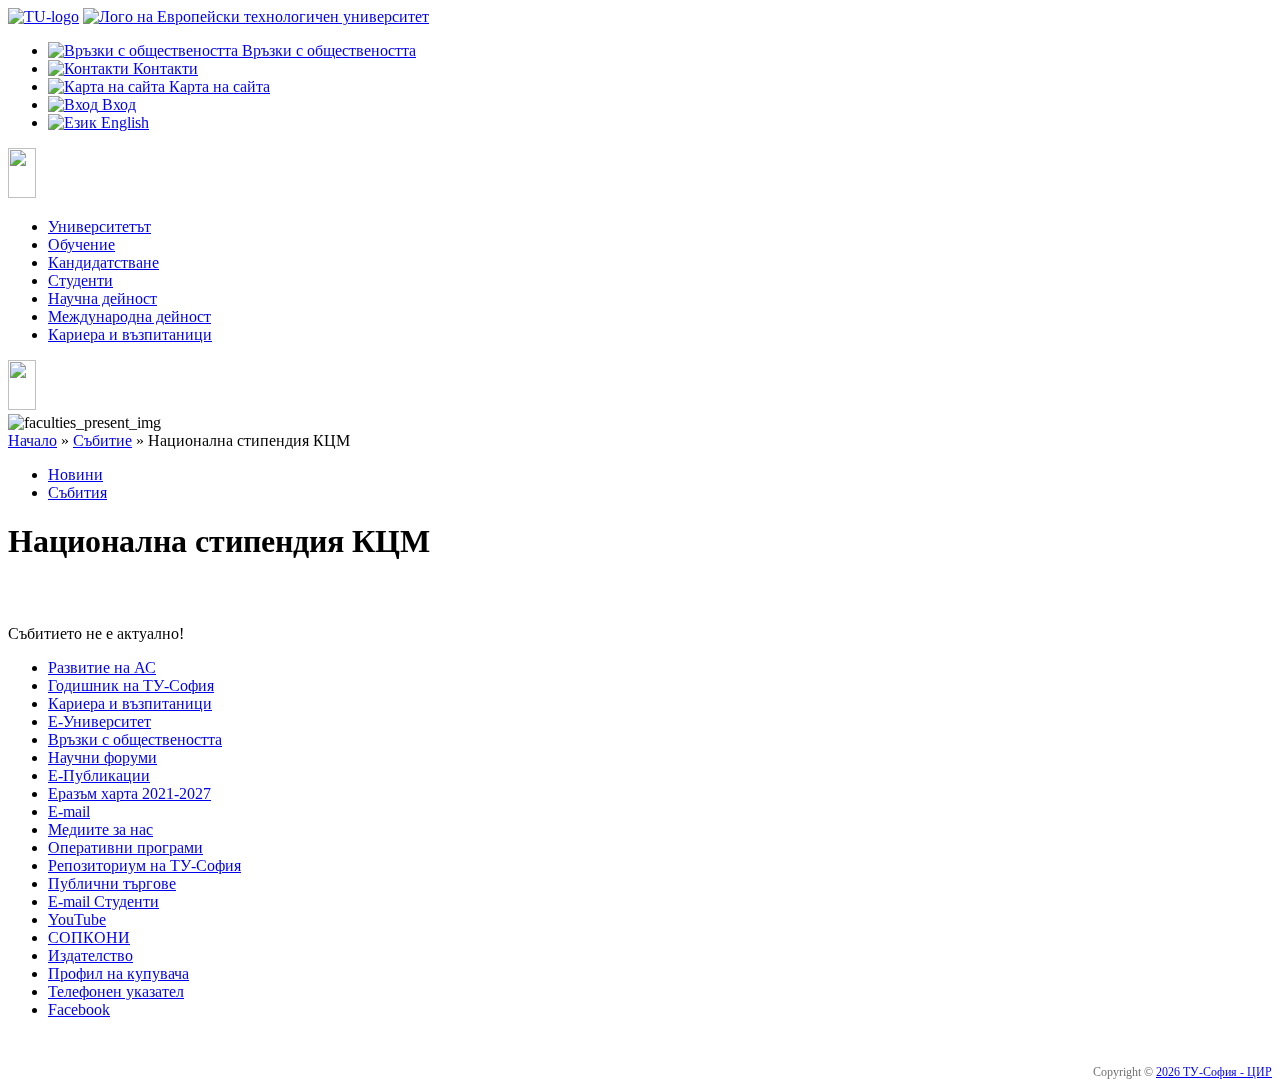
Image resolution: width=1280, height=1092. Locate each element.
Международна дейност (129, 316)
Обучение (81, 244)
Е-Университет (99, 721)
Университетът (99, 226)
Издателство (90, 955)
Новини (75, 474)
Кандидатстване (103, 262)
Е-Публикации (99, 775)
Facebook (79, 1009)
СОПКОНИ (89, 937)
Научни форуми (102, 757)
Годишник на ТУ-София (131, 685)
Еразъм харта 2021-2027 (129, 793)
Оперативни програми (125, 847)
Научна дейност (102, 298)
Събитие (102, 440)
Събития (77, 492)
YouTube (77, 919)
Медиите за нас (100, 829)
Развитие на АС (102, 667)
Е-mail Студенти (103, 901)
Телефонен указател (116, 991)
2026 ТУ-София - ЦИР (1214, 1072)
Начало (32, 440)
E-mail (69, 811)
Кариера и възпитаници (130, 334)
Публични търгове (112, 883)
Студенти (80, 280)
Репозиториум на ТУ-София (144, 865)
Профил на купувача (118, 973)
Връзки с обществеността (135, 739)
